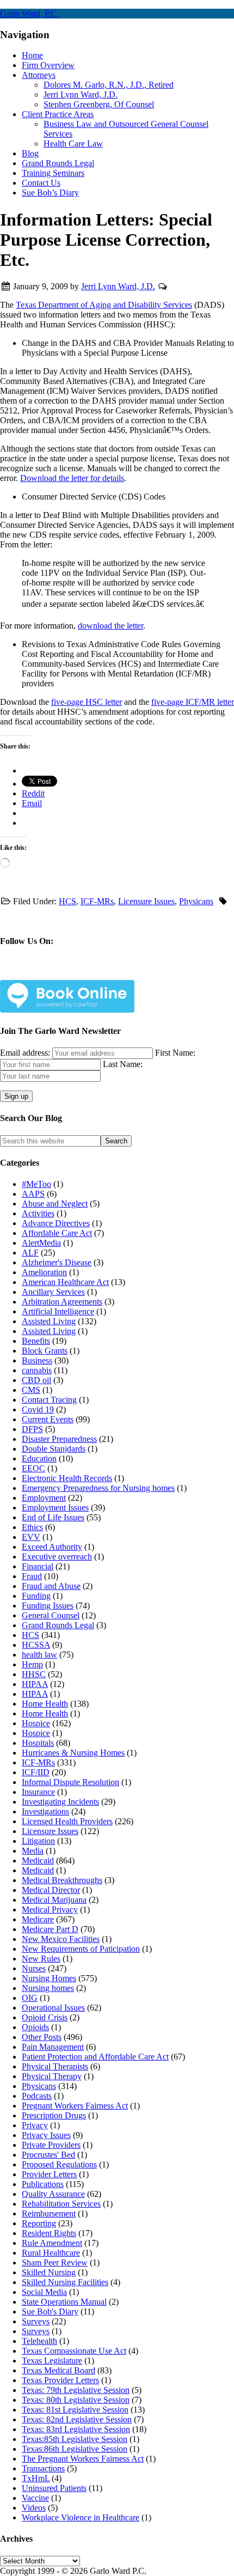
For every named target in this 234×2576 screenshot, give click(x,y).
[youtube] (146, 973)
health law (39, 1655)
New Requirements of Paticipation (81, 1949)
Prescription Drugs (54, 2115)
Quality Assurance (53, 2194)
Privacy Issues (46, 2135)
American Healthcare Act (65, 1282)
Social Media (44, 2292)
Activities (38, 1213)
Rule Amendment (52, 2243)
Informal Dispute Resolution (70, 1782)
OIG (30, 1998)
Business (37, 1360)
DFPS (32, 1429)
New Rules (41, 1959)
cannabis (37, 1370)
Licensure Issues (146, 901)
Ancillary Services (53, 1292)
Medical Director (51, 1890)
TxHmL (36, 2478)
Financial (38, 1566)
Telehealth (39, 2341)
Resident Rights (49, 2233)
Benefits (36, 1341)
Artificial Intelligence (58, 1311)
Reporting (39, 2223)
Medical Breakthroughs (62, 1880)
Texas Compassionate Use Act (74, 2351)
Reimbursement (49, 2213)
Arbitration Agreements (62, 1302)
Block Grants (45, 1351)
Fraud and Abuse (51, 1586)
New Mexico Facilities (61, 1939)
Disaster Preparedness (59, 1439)
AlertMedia (41, 1243)
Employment (44, 1498)
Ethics (32, 1527)
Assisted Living (49, 1321)
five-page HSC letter (87, 702)
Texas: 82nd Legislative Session (77, 2419)
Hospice (36, 1723)
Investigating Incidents (60, 1802)
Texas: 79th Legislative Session (76, 2390)
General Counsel (51, 1615)
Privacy (35, 2125)
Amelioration (44, 1272)
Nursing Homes (49, 1978)
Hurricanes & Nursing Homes (73, 1753)
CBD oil (36, 1380)
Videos (34, 2508)
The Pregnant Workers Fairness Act (83, 2459)
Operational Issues (53, 2008)
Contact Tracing (49, 1400)
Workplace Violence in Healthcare (81, 2517)
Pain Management (53, 2047)
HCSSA (36, 1645)
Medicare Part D (50, 1929)
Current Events (48, 1419)
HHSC (34, 1674)
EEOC (33, 1468)
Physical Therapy (52, 2076)
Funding (36, 1596)
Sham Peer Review (55, 2263)
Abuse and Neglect (55, 1204)
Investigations (45, 1811)
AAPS (33, 1194)
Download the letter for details (72, 478)
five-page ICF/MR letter (193, 702)
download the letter (110, 626)
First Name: (175, 1053)
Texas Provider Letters (60, 2380)
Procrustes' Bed (48, 2155)
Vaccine (35, 2498)
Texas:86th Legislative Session (75, 2449)
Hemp (32, 1664)
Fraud (32, 1576)
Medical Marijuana (54, 1900)
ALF (30, 1253)
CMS (31, 1390)
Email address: (26, 1053)
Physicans (196, 901)
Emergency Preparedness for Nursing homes (98, 1488)
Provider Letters (49, 2174)
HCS (67, 901)
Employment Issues (55, 1508)
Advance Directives (56, 1223)
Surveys (36, 2321)
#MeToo (36, 1184)
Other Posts (42, 2037)
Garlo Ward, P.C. (29, 13)
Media (33, 1851)
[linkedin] (110, 973)
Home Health (45, 1704)
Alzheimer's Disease (57, 1262)
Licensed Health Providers (67, 1821)
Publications (43, 2184)
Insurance (38, 1792)
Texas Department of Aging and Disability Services (104, 305)
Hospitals (38, 1743)
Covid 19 (38, 1409)
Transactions (43, 2468)
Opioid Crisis (45, 2017)
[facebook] (39, 973)
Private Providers (51, 2145)
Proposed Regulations (59, 2164)
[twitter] (75, 973)
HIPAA (35, 1684)
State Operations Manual (64, 2302)
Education (39, 1458)
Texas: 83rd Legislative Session (76, 2429)
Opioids (35, 2027)
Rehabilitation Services (61, 2204)
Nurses (34, 1968)
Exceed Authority (52, 1547)
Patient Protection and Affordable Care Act (95, 2057)
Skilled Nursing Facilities (65, 2282)
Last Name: (123, 1064)
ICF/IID (36, 1772)
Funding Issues (48, 1606)
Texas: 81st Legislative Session (75, 2410)
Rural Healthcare (51, 2253)
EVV (31, 1537)
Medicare (38, 1919)
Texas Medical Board (59, 2370)
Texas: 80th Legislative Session (76, 2400)
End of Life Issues (53, 1517)
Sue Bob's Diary (50, 2312)
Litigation (38, 1841)
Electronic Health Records (67, 1478)
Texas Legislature (52, 2361)
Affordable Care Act (57, 1233)
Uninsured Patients (54, 2488)
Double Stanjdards (54, 1449)
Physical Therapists (55, 2066)
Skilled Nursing (49, 2272)
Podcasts (37, 2096)
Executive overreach (57, 1557)
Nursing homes (48, 1988)
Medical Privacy (50, 1910)
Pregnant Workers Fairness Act (75, 2106)
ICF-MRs (97, 901)
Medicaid (38, 1861)
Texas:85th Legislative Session (75, 2439)
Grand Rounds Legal (58, 1625)
